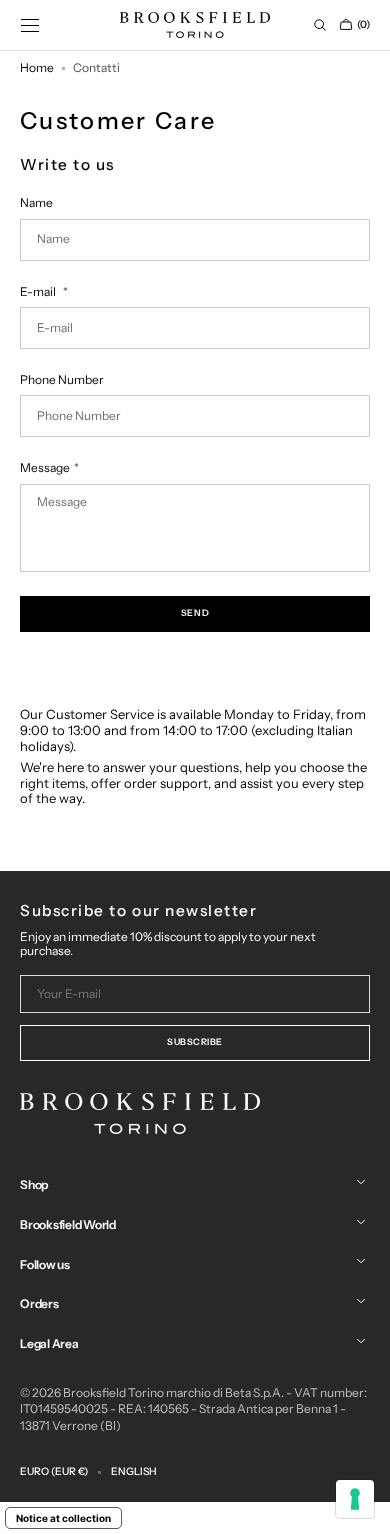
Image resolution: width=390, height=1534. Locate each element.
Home (37, 68)
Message (44, 468)
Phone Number (62, 380)
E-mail (39, 292)
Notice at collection (63, 1518)
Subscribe (195, 1041)
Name (36, 203)
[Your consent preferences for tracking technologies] (355, 1499)
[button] (30, 25)
